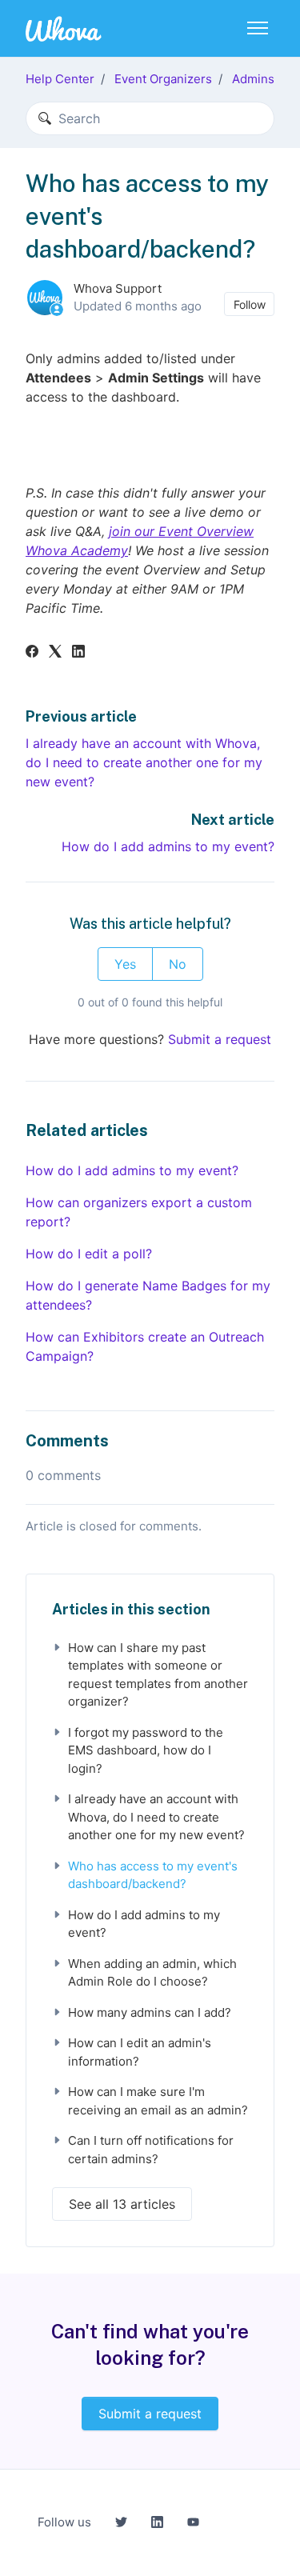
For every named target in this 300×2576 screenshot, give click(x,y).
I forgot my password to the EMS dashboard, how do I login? (146, 1750)
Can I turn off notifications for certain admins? (151, 2150)
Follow (250, 304)
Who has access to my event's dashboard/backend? (153, 1875)
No (178, 964)
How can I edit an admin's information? (140, 2052)
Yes (125, 964)
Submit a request (220, 1039)
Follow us (64, 2522)
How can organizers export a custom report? (139, 1212)
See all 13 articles (122, 2204)
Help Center (60, 79)
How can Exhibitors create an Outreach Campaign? (145, 1346)
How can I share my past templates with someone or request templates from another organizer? (158, 1675)
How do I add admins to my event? (168, 846)
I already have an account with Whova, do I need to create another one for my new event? (144, 762)
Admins (253, 79)
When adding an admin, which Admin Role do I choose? (152, 1973)
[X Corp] (55, 653)
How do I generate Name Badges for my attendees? (148, 1295)
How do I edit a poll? (89, 1254)
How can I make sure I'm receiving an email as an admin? (158, 2101)
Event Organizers (163, 79)
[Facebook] (32, 653)
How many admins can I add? (150, 2012)
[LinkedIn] (78, 653)
